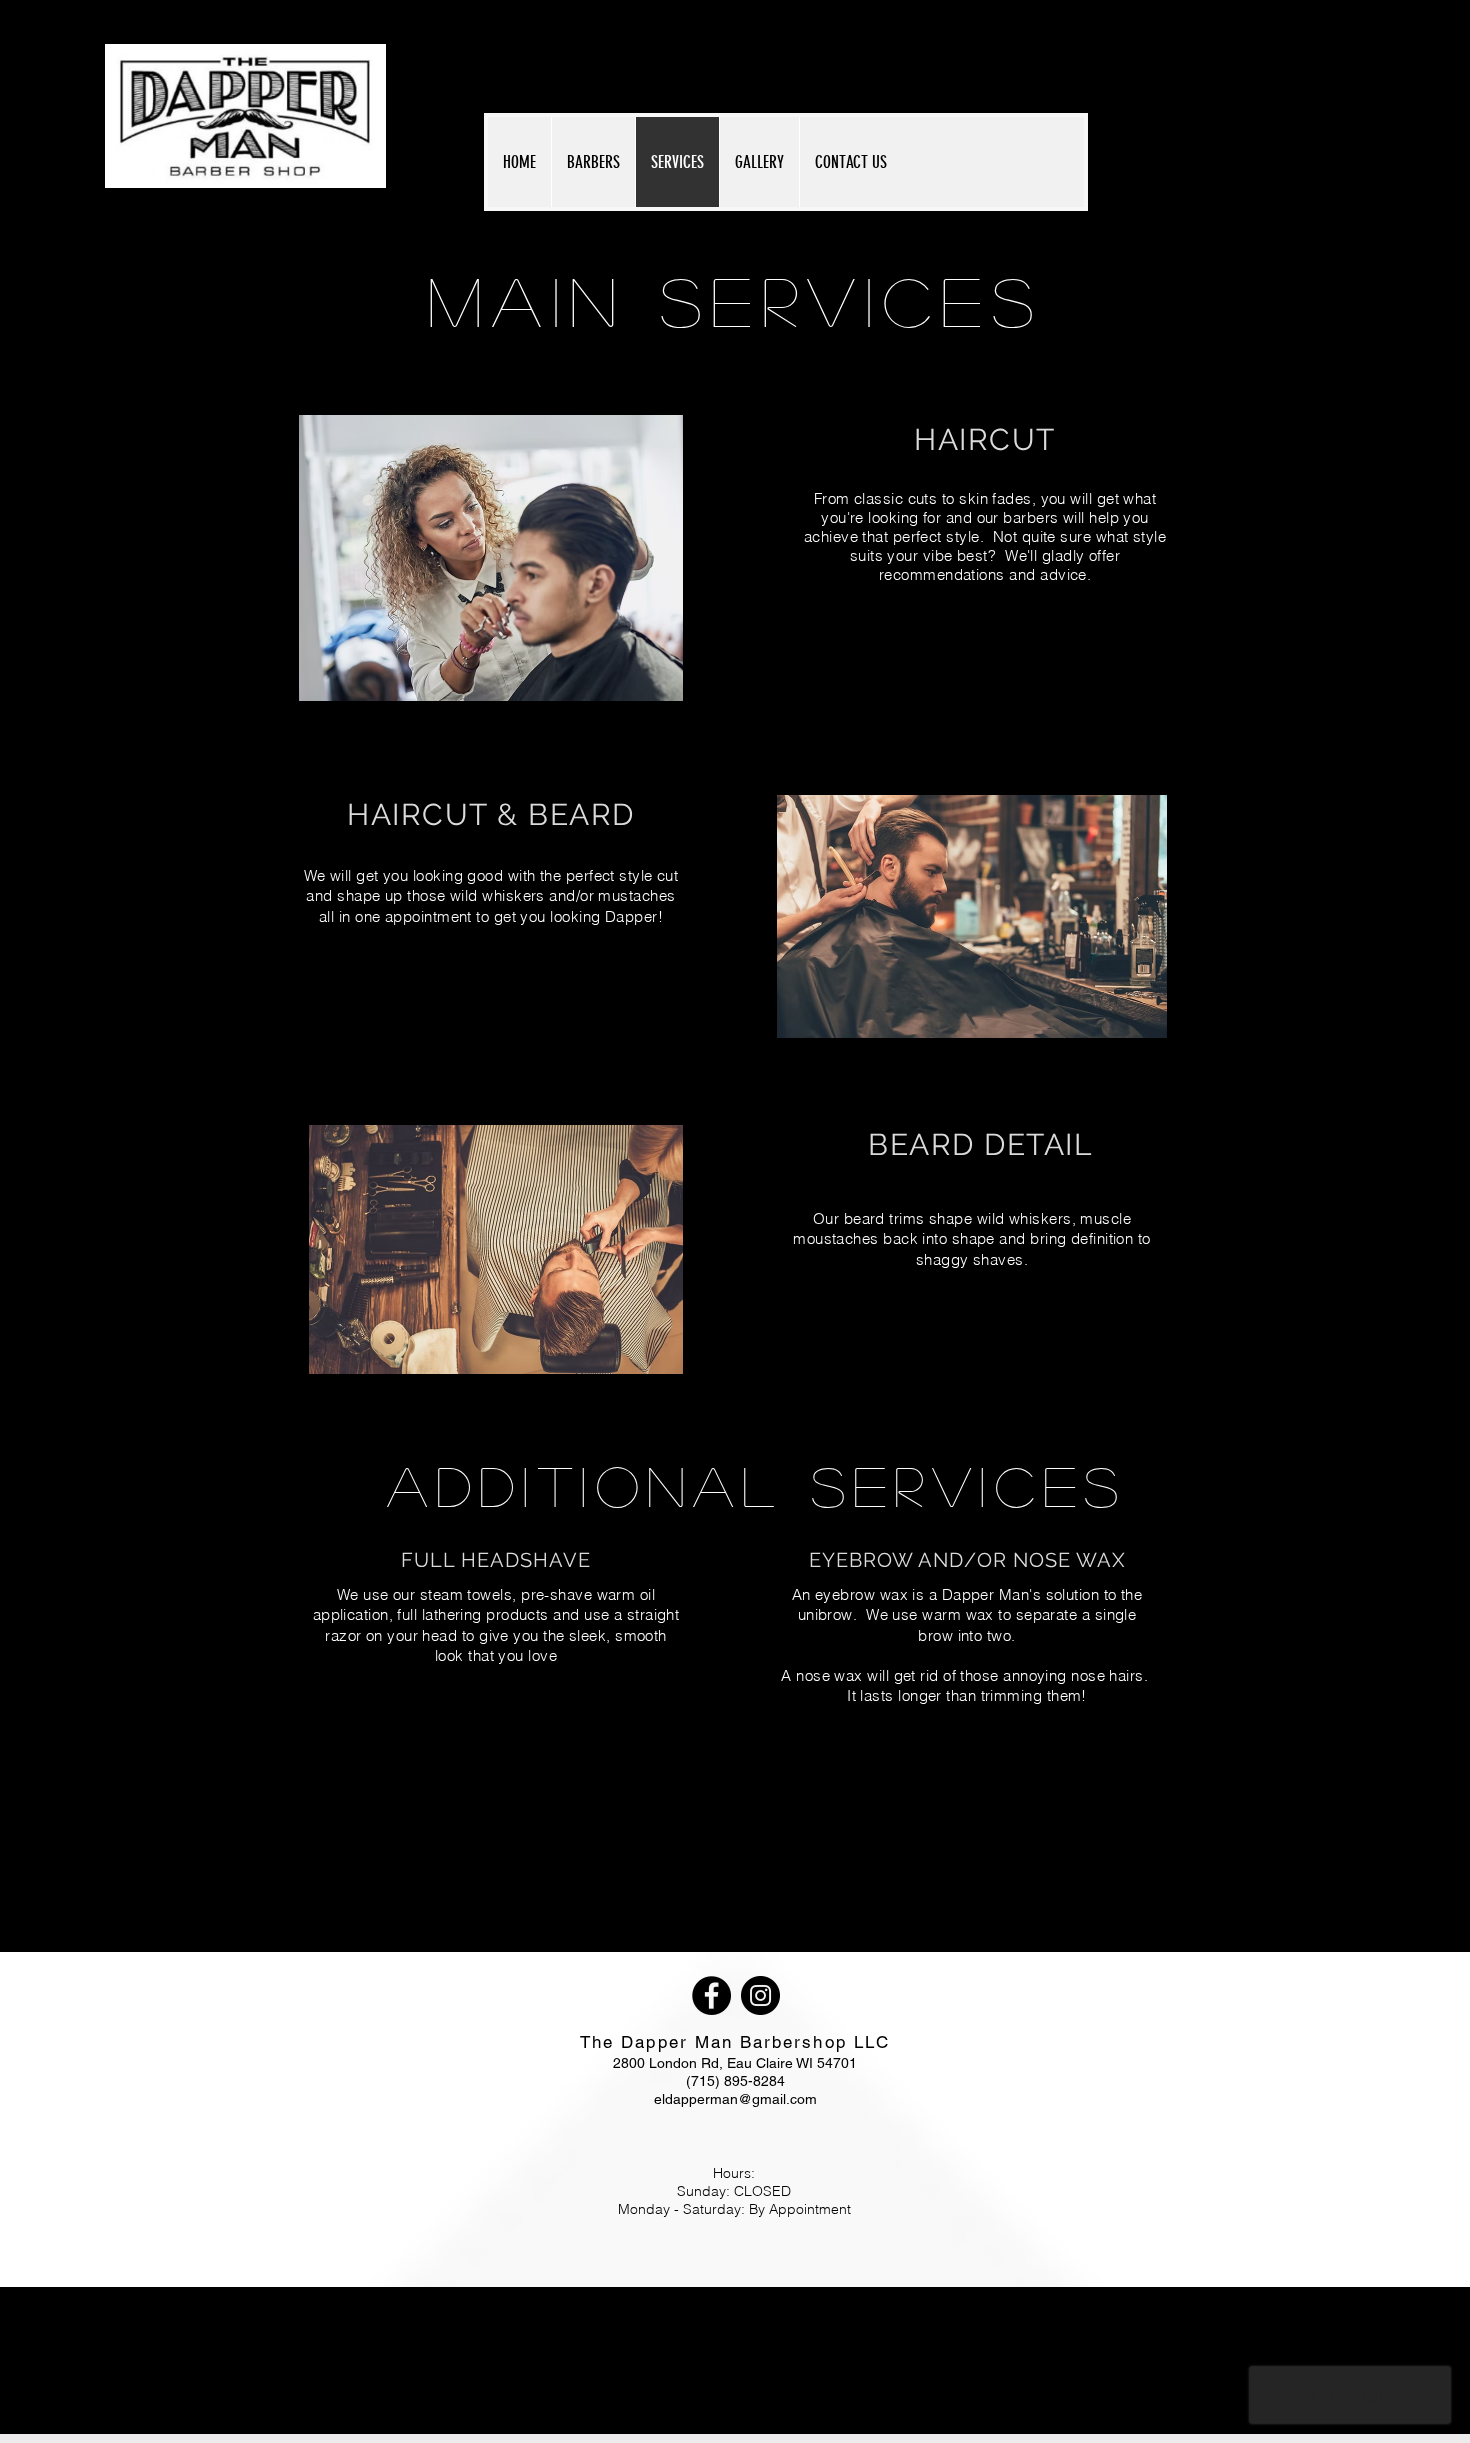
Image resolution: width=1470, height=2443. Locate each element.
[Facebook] (711, 1995)
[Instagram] (760, 1995)
